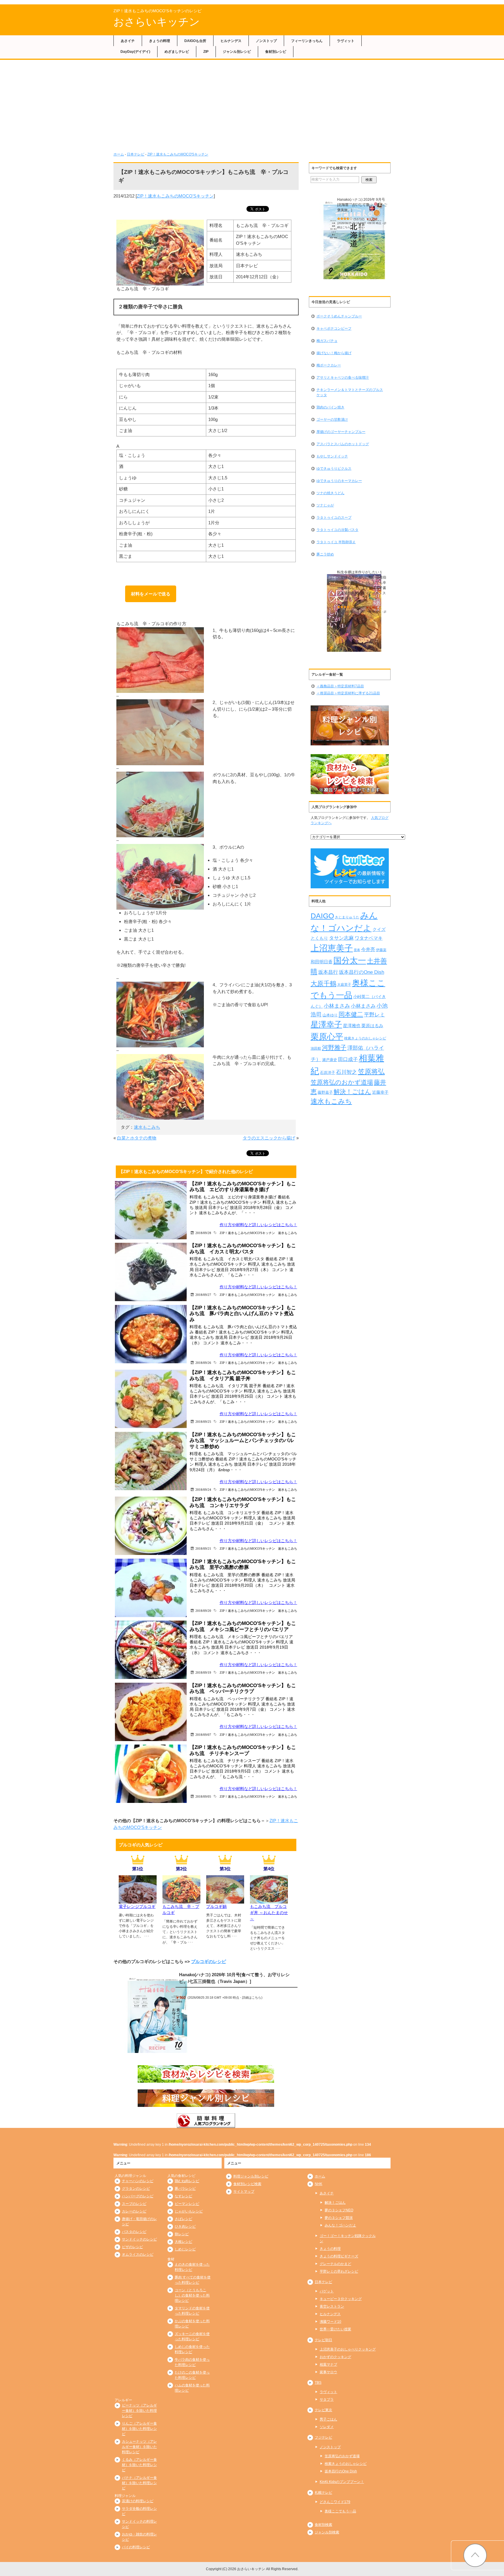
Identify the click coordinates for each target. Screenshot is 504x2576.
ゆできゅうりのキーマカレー (339, 481)
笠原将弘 (371, 1072)
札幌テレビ (323, 2493)
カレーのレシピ (134, 2211)
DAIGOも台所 (195, 41)
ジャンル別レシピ (237, 52)
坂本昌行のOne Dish (362, 972)
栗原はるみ (372, 1026)
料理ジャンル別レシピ (251, 2176)
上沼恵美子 (332, 948)
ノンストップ (266, 41)
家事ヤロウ (328, 2372)
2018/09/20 (203, 1611)
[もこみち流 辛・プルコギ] (181, 1900)
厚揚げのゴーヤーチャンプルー (341, 432)
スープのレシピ (134, 2204)
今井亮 (368, 949)
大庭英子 (344, 984)
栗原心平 (327, 1037)
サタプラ (327, 2400)
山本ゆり (330, 1015)
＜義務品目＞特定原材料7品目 (340, 686)
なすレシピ (183, 2196)
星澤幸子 (326, 1025)
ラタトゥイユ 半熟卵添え (336, 542)
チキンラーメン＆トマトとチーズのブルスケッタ (350, 392)
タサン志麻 (341, 938)
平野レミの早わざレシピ (339, 2271)
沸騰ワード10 (330, 2322)
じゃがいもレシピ (189, 2211)
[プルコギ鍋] (225, 1900)
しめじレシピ (185, 2249)
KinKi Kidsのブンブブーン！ (342, 2482)
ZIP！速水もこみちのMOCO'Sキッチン (178, 154)
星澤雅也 (352, 1026)
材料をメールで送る (151, 594)
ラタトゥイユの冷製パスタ (337, 530)
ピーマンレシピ (187, 2204)
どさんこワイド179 (335, 2502)
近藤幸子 (380, 1092)
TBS (318, 2383)
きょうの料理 (160, 41)
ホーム (119, 154)
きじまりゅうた (347, 917)
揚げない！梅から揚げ (334, 353)
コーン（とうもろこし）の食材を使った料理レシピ (192, 2295)
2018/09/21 (203, 1548)
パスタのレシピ (134, 2232)
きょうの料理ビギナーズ (339, 2256)
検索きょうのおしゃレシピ (365, 1038)
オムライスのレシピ (138, 2255)
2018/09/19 (203, 1672)
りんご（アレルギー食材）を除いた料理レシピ (139, 2429)
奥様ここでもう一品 (340, 2511)
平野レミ (374, 1015)
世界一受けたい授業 (335, 2329)
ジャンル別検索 (327, 2532)
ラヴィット (346, 41)
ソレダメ (327, 2427)
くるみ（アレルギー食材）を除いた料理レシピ (139, 2465)
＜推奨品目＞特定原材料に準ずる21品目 (348, 693)
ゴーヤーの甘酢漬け (332, 420)
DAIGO (322, 916)
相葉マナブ (328, 2364)
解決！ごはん (352, 1092)
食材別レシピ (276, 52)
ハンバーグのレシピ (138, 2196)
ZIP (206, 52)
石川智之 (346, 1072)
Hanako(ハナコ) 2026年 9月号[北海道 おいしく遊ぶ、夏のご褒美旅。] (362, 205)
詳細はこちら (252, 1997)
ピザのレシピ (132, 2247)
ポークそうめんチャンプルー (339, 316)
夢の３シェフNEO (339, 2210)
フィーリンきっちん (307, 41)
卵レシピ (182, 2234)
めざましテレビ (177, 52)
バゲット (327, 2291)
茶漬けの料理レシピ (138, 2501)
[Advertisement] (252, 104)
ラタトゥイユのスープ (334, 518)
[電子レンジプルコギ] (138, 1900)
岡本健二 (351, 1014)
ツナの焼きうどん (330, 493)
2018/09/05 (203, 1796)
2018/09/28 (203, 1233)
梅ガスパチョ (327, 341)
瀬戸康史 (330, 1060)
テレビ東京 (323, 2410)
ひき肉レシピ (185, 2227)
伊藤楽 (381, 950)
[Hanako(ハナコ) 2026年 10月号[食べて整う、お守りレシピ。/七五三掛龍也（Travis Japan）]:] (157, 2015)
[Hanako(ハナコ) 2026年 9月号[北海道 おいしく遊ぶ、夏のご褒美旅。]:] (354, 241)
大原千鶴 (323, 984)
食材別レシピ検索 (247, 2184)
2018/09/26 (203, 1363)
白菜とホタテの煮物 (137, 1138)
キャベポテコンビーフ (334, 328)
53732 (359, 219)
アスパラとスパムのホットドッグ (343, 444)
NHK (318, 2184)
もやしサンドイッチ (332, 456)
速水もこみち (147, 1127)
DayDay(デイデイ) (135, 52)
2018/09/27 (203, 1295)
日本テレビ (136, 154)
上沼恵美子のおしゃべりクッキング (348, 2349)
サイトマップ (244, 2191)
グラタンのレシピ (136, 2189)
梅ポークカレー (329, 365)
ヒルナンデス (231, 41)
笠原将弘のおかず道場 (342, 1082)
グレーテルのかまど (335, 2264)
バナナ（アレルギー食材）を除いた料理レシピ (139, 2483)
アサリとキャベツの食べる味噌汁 (343, 378)
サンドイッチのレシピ (139, 2239)
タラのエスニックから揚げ (269, 1138)
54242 (359, 607)
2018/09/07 (203, 1734)
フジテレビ (323, 2437)
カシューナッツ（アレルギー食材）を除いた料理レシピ (139, 2447)
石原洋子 (328, 1073)
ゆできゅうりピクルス (334, 469)
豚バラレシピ (185, 2189)
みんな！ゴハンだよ (340, 2225)
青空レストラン (332, 2306)
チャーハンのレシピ (138, 2181)
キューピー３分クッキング (341, 2299)
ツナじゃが (325, 505)
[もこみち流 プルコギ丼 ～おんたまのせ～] (269, 1900)
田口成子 (348, 1059)
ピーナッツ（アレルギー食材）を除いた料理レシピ (139, 2411)
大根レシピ (183, 2242)
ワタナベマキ (369, 938)
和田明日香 (322, 962)
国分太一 (350, 961)
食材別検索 (323, 2525)
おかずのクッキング (335, 2357)
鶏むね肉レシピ (187, 2181)
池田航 (316, 1048)
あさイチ (128, 41)
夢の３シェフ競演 (339, 2218)
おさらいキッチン (157, 22)
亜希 (357, 950)
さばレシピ (183, 2219)
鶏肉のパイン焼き (330, 407)
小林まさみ (337, 1006)
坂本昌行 (328, 972)
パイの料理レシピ (136, 2547)
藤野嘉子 (325, 1092)
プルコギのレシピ (209, 1961)
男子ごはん (328, 2419)
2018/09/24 (203, 1489)
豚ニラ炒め (325, 554)
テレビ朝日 (323, 2340)
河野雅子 (334, 1047)
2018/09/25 (203, 1421)
